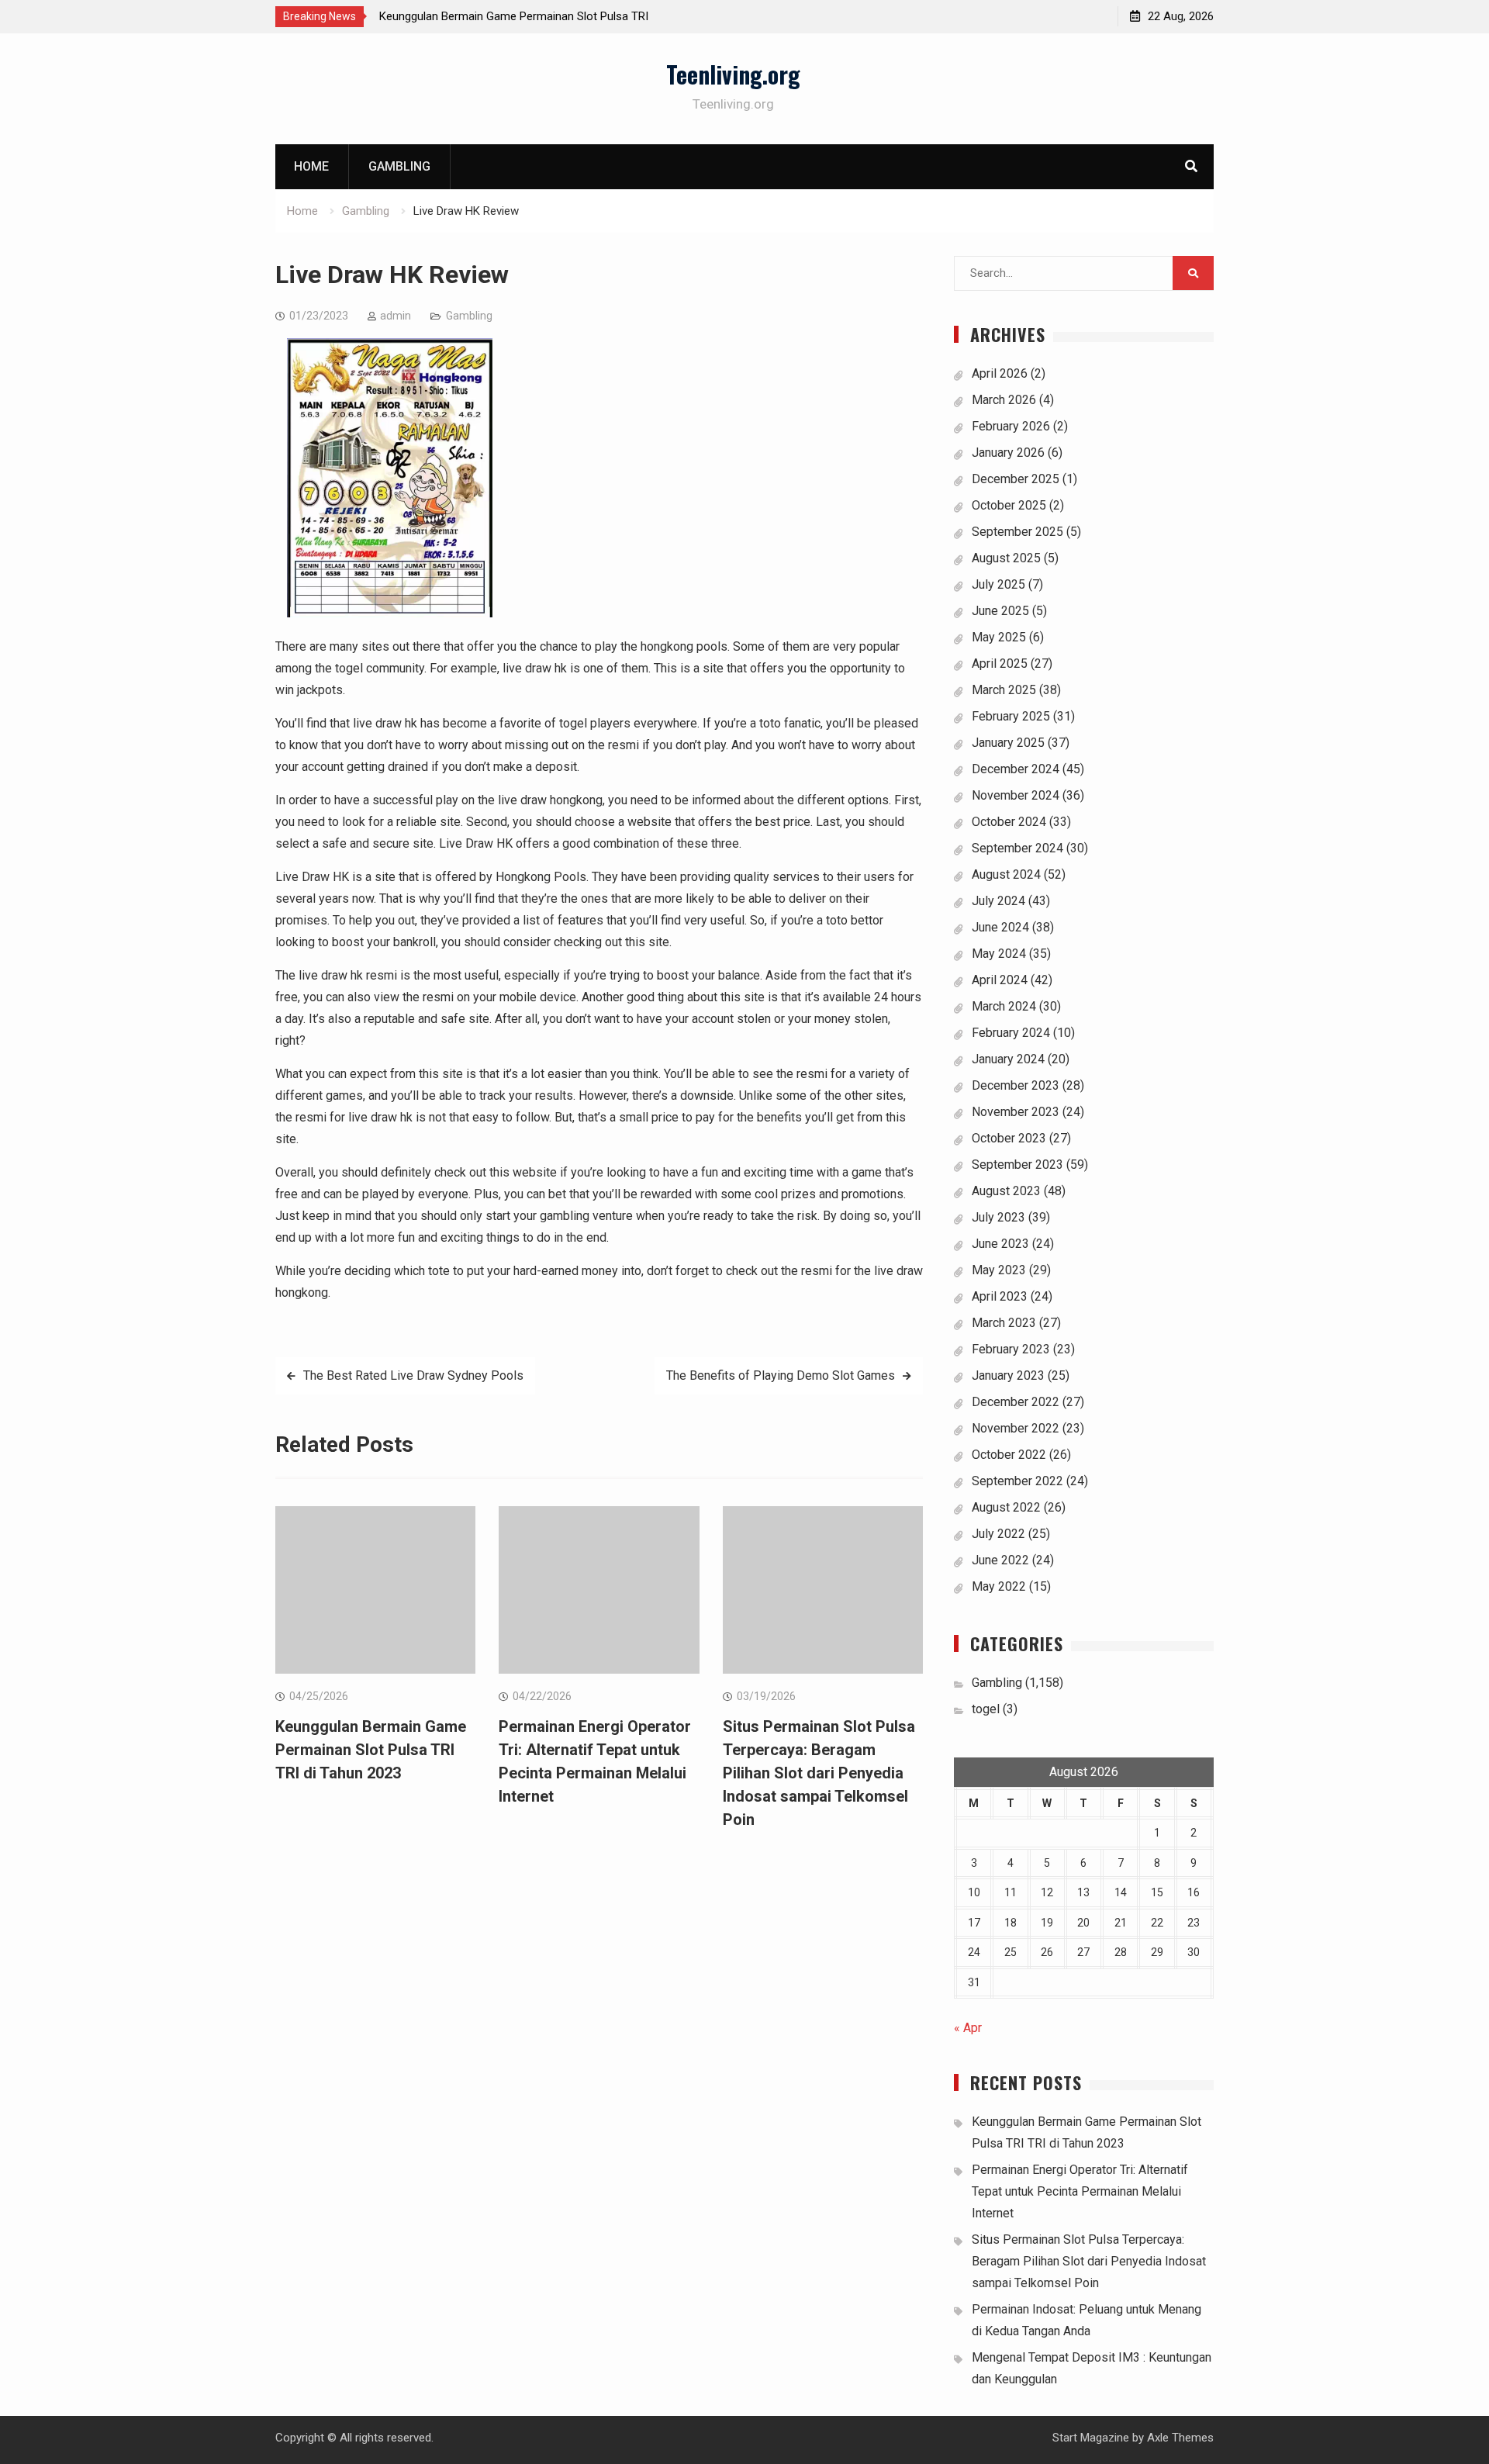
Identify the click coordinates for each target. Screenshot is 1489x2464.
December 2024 (1016, 769)
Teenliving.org (733, 74)
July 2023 (998, 1217)
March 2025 (1004, 690)
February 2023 (1011, 1349)
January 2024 (1008, 1059)
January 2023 (1008, 1375)
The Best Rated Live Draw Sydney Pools (413, 1375)
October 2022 (1009, 1455)
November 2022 (1016, 1428)
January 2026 (1008, 453)
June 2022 (1000, 1560)
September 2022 (1017, 1481)
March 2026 (1004, 400)
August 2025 (1006, 558)
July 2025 (998, 584)
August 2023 (1006, 1191)
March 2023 (1004, 1323)
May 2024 (999, 954)
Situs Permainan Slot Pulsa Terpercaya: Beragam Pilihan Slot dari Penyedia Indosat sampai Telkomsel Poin (819, 1773)
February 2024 (1011, 1033)
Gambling (399, 166)
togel (986, 1709)
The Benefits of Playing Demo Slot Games (781, 1375)
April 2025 (1000, 664)
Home (311, 166)
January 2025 (1008, 743)
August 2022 (1006, 1507)
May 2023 (999, 1270)
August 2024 (1006, 874)
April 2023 (1000, 1296)
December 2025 (1016, 479)
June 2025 (1000, 611)
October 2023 (1009, 1138)
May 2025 (999, 637)
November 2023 (1016, 1112)
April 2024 (1000, 980)
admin (396, 316)
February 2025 (1011, 716)
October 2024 (1009, 822)
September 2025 (1017, 532)
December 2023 (1016, 1085)
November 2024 (1016, 795)
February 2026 (1011, 426)
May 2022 (999, 1586)
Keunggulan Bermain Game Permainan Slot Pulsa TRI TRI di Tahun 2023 (371, 1750)
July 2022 (998, 1534)
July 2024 (998, 901)
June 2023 (1000, 1244)
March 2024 (1004, 1006)
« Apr (968, 2028)
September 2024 (1017, 848)
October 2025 (1009, 505)
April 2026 (1000, 373)
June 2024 (1000, 927)
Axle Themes (1180, 2438)
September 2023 (1017, 1165)
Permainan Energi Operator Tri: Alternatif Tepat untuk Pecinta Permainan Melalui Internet (1080, 2191)
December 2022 (1016, 1402)
